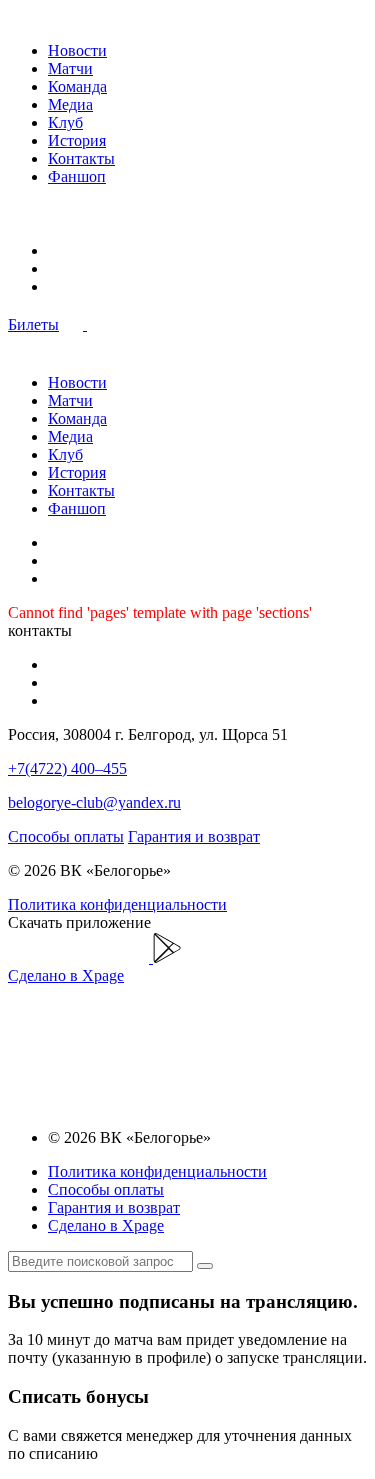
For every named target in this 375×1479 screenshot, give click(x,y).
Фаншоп (77, 176)
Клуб (65, 122)
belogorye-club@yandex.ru (94, 802)
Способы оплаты (66, 836)
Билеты (33, 324)
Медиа (70, 104)
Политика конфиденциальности (117, 904)
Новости (77, 50)
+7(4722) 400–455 (67, 768)
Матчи (70, 68)
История (77, 140)
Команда (77, 86)
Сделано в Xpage (66, 975)
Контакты (81, 158)
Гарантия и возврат (194, 836)
